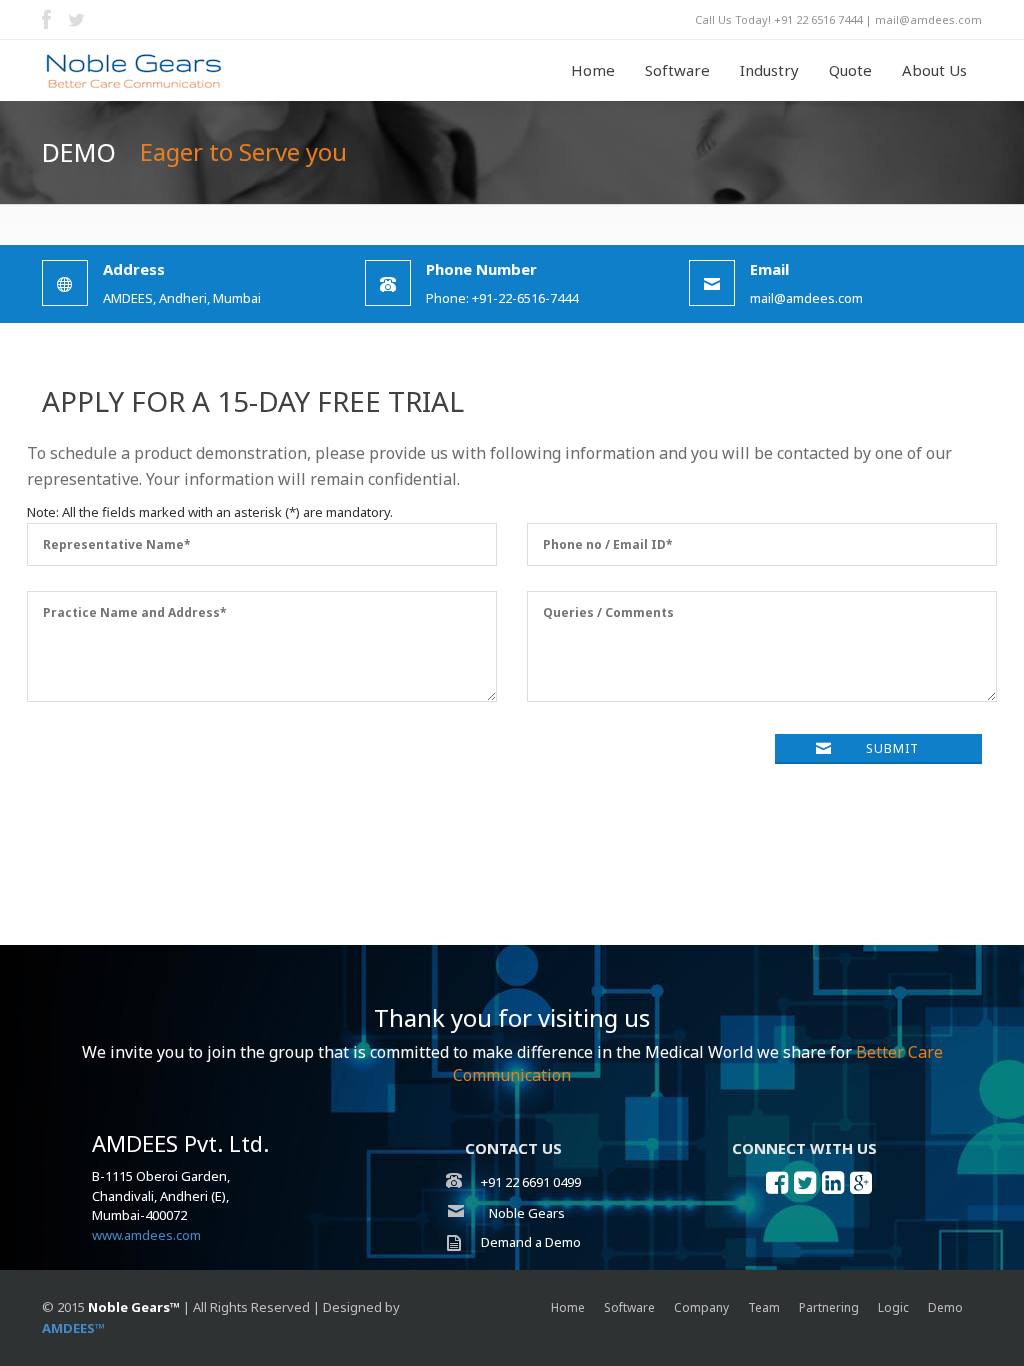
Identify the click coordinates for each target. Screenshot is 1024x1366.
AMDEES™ (73, 1328)
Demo (945, 1307)
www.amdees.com (146, 1235)
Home (593, 70)
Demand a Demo (529, 1242)
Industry (769, 70)
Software (677, 70)
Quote (850, 70)
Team (764, 1307)
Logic (893, 1307)
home (568, 1307)
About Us (934, 70)
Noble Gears (530, 1213)
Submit (892, 748)
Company (701, 1307)
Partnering (829, 1307)
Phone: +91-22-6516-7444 (502, 297)
